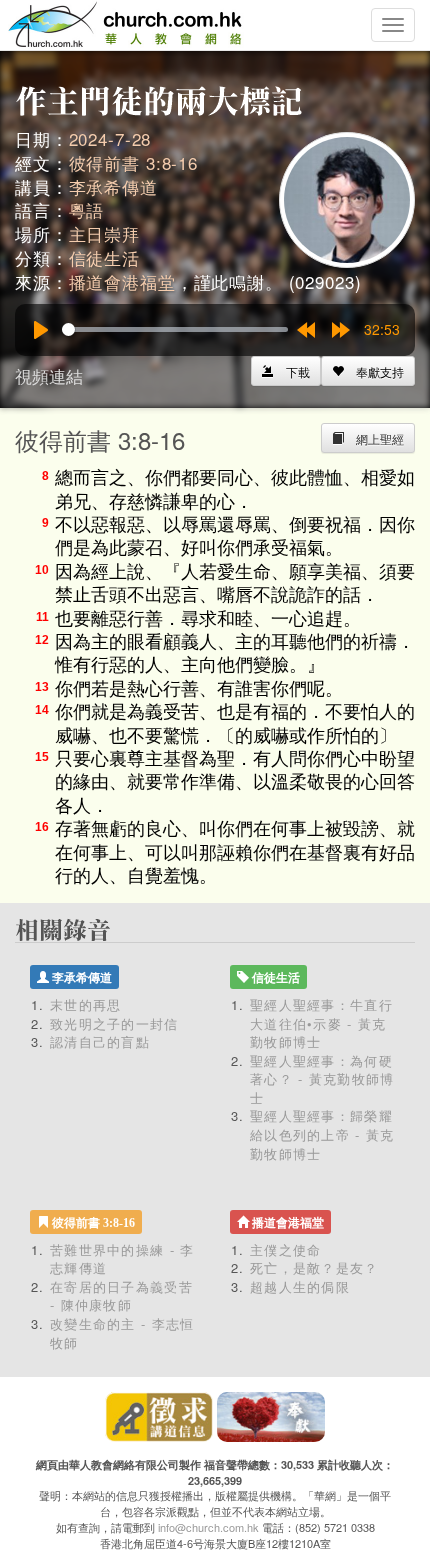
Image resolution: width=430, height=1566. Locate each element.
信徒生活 (104, 257)
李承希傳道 (113, 186)
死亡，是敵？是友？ (314, 1267)
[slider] (175, 329)
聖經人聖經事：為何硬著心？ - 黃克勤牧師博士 (322, 1079)
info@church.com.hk (208, 1527)
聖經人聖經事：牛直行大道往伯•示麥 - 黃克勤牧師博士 (321, 1023)
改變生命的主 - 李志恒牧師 (122, 1333)
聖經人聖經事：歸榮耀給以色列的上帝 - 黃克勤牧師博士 (322, 1134)
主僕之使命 (286, 1249)
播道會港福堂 (122, 281)
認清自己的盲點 (100, 1041)
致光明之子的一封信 (114, 1023)
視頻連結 (49, 375)
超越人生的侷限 (300, 1286)
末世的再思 (86, 1004)
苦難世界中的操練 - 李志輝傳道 (122, 1259)
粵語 (87, 209)
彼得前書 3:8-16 (133, 162)
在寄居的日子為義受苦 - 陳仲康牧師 (121, 1296)
